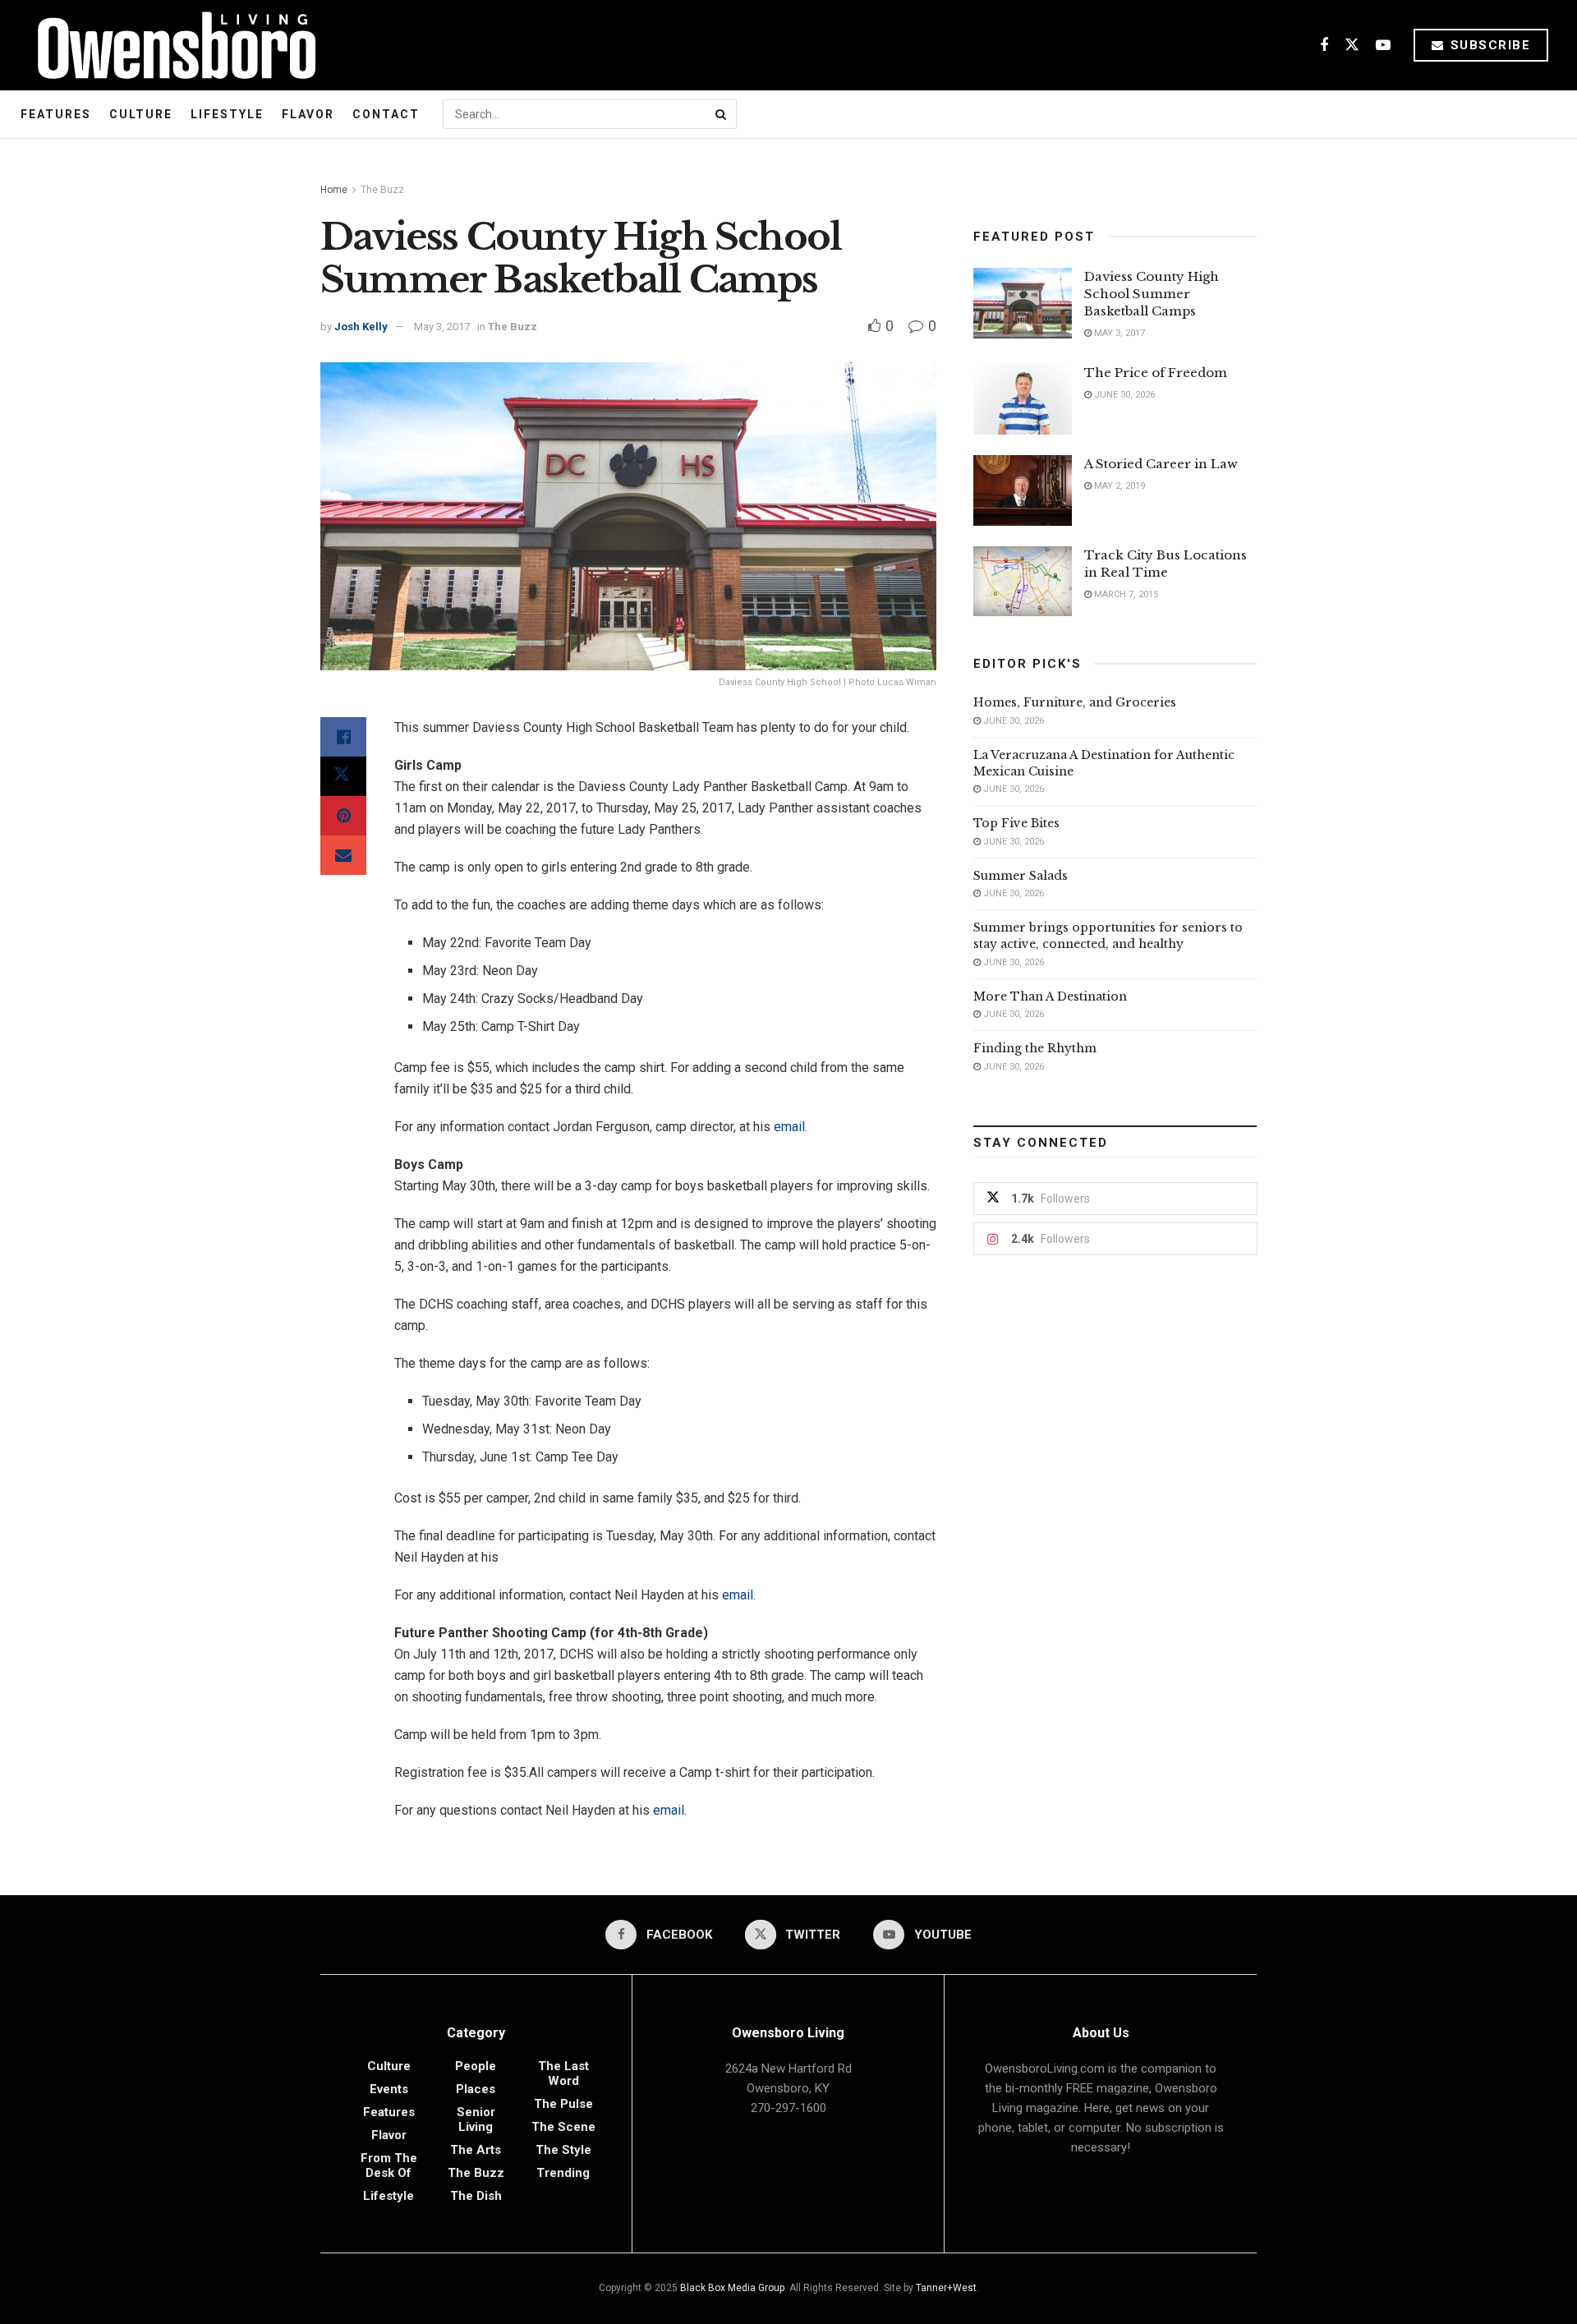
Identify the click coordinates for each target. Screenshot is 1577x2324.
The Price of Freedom (1156, 373)
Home (334, 190)
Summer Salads (1021, 876)
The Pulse (563, 2104)
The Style (563, 2150)
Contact (386, 114)
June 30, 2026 (1123, 395)
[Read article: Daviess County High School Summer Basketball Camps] (1023, 303)
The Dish (476, 2196)
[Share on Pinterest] (343, 816)
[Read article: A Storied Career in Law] (1023, 490)
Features (56, 114)
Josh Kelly (361, 327)
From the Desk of (389, 2165)
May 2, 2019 (1118, 486)
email (789, 1127)
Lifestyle (227, 114)
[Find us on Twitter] (1352, 46)
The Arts (476, 2150)
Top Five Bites (1016, 823)
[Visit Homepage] (170, 45)
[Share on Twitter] (343, 776)
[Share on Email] (343, 855)
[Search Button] (722, 114)
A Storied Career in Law (1161, 464)
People (476, 2066)
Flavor (308, 114)
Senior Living (476, 2119)
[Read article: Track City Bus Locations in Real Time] (1023, 582)
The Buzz (382, 190)
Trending (563, 2173)
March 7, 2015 (1125, 594)
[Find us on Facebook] (1324, 46)
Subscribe (1488, 45)
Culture (141, 114)
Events (389, 2089)
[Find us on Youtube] (1383, 46)
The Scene (563, 2127)
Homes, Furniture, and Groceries (1075, 702)
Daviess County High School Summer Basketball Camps (1152, 294)
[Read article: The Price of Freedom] (1023, 399)
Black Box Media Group (732, 2288)
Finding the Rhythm (1035, 1048)
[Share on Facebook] (343, 737)
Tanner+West (946, 2288)
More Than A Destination (1050, 996)
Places (476, 2089)
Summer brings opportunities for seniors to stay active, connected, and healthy (1108, 936)
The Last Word (563, 2073)
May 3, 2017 (442, 327)
